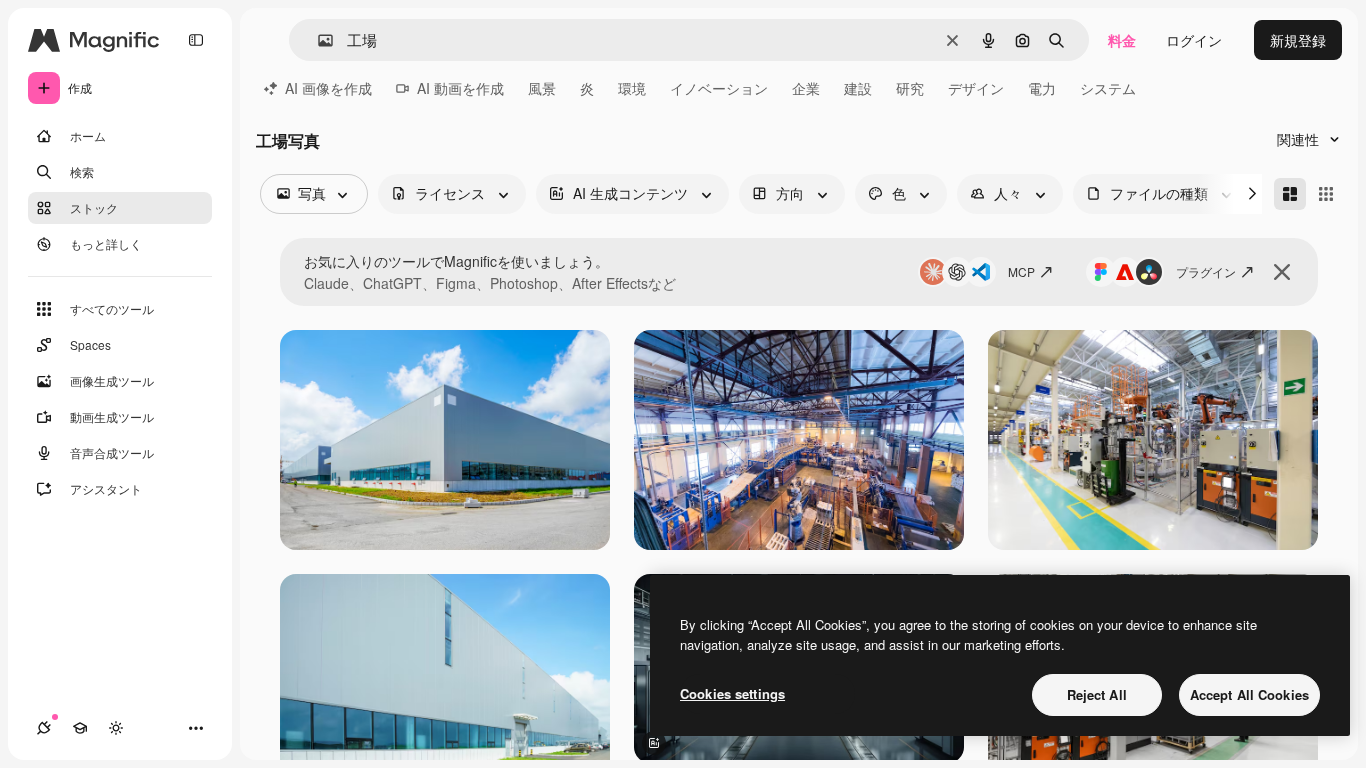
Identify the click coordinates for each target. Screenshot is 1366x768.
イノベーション (719, 88)
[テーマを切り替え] (116, 728)
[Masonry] (1290, 194)
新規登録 (1298, 40)
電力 (1042, 88)
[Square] (1326, 194)
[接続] (44, 728)
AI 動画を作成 (460, 88)
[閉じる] (1282, 272)
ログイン (1194, 40)
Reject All (1097, 694)
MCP (1021, 271)
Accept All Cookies (1249, 694)
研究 (910, 88)
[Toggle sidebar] (196, 40)
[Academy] (80, 728)
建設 (858, 88)
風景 (542, 88)
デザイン (976, 88)
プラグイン (1206, 271)
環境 (632, 88)
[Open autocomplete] (317, 40)
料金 (1122, 40)
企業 (806, 88)
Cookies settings (732, 693)
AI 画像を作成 (328, 88)
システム (1108, 88)
